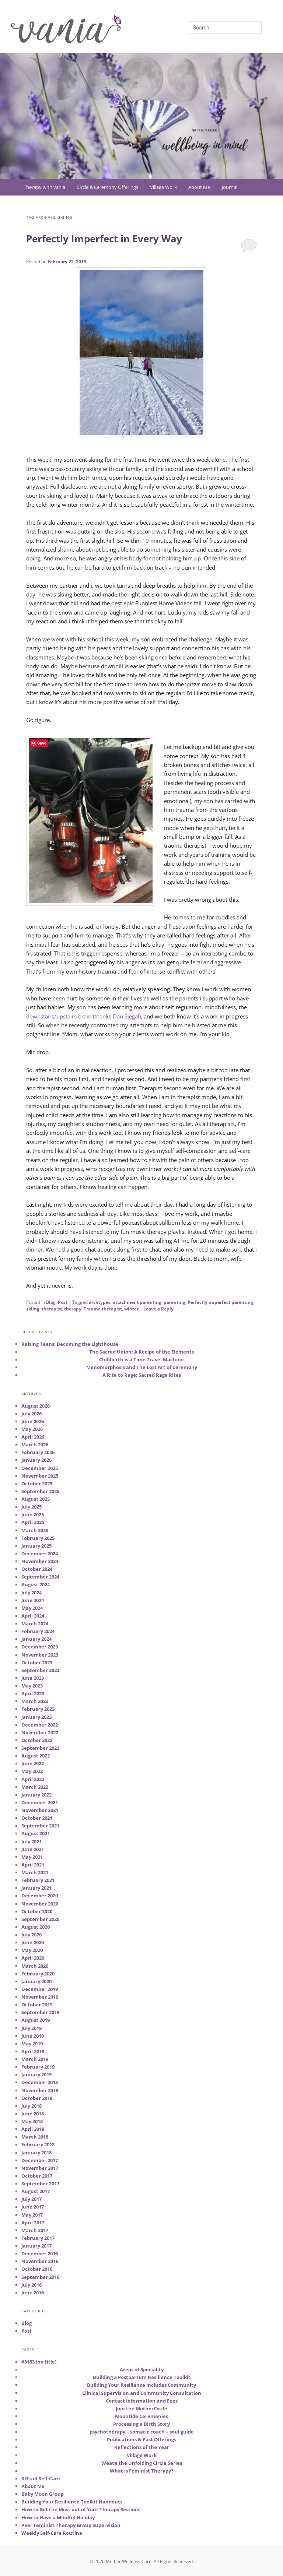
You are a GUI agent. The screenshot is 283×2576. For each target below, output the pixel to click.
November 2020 (40, 1904)
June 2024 (33, 1600)
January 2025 (36, 1546)
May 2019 (32, 2044)
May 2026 (32, 1429)
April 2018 (33, 2129)
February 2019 (38, 2067)
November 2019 (40, 1997)
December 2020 (40, 1896)
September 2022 (40, 1748)
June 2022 (33, 1763)
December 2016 (40, 2253)
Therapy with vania (44, 187)
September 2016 (40, 2277)
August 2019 (36, 2020)
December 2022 (40, 1725)
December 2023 (40, 1647)
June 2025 (33, 1514)
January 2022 (36, 1795)
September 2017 (40, 2183)
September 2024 (40, 1577)
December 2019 (40, 1989)
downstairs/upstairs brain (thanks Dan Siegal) (83, 1016)
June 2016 (33, 2292)
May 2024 (32, 1608)
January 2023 (36, 1717)
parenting (174, 1302)
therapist (52, 1309)
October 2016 (37, 2269)
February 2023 (38, 1709)
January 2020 (36, 1981)
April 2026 (33, 1437)
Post (63, 1302)
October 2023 (37, 1662)
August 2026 (36, 1406)
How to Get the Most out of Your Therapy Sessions (81, 2509)
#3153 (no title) (39, 2362)
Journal (230, 187)
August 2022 (36, 1756)
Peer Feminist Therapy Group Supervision (71, 2525)
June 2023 (33, 1678)
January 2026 (36, 1460)
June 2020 (33, 1942)
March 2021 (35, 1872)
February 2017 (38, 2238)
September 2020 (40, 1919)
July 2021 (32, 1841)
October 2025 (37, 1484)
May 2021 (32, 1857)
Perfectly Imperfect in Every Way (104, 239)
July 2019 (32, 2028)
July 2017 (32, 2199)
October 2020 (37, 1911)
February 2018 (38, 2144)
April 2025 (33, 1522)
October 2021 (37, 1818)
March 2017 (35, 2230)
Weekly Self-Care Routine (52, 2533)
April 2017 (33, 2223)
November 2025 (40, 1476)
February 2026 (38, 1452)
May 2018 (32, 2121)
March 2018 (35, 2137)
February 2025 (38, 1538)
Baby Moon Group (43, 2494)
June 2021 (33, 1849)
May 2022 (32, 1771)
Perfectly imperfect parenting (220, 1302)
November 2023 (40, 1655)
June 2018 (33, 2114)
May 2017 (32, 2215)
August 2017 (36, 2191)
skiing (33, 1309)
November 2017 (40, 2168)
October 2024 (37, 1569)
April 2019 (33, 2051)
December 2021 (40, 1802)
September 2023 (40, 1670)
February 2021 (38, 1880)
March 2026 (35, 1444)
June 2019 (33, 2036)
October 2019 (37, 2005)
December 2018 (40, 2082)
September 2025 (40, 1491)
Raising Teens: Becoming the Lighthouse (70, 1344)
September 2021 (40, 1826)
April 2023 (33, 1693)
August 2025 (36, 1499)
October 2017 (37, 2176)
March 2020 (35, 1966)
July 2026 (32, 1414)
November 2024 (40, 1561)
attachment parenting (137, 1302)
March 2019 (35, 2059)
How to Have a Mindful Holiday (58, 2517)
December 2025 (40, 1468)
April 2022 (33, 1779)
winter (131, 1309)
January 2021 (36, 1888)
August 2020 (36, 1927)
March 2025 (35, 1530)
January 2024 (36, 1639)
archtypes (100, 1302)
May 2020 (32, 1950)
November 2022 (40, 1732)
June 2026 (33, 1421)
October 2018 (37, 2098)
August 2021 (36, 1833)
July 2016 (32, 2285)
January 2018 (36, 2153)
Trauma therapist (103, 1309)
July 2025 (32, 1507)
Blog (51, 1302)
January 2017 (36, 2246)
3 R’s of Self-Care (41, 2478)
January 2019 (36, 2074)
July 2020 (32, 1935)
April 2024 (33, 1616)
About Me (199, 187)
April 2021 (33, 1865)
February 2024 (38, 1631)
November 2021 (40, 1810)
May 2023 (32, 1686)
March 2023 (35, 1701)
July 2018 (32, 2106)
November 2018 (40, 2090)
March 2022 (35, 1787)
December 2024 (40, 1553)
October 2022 (37, 1740)
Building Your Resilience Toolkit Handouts (72, 2502)
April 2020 (33, 1958)
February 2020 (38, 1974)
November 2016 (40, 2261)
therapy (73, 1309)
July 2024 (32, 1593)
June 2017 (33, 2207)
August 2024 (36, 1584)
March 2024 (35, 1623)
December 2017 (40, 2160)
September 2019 (40, 2012)
